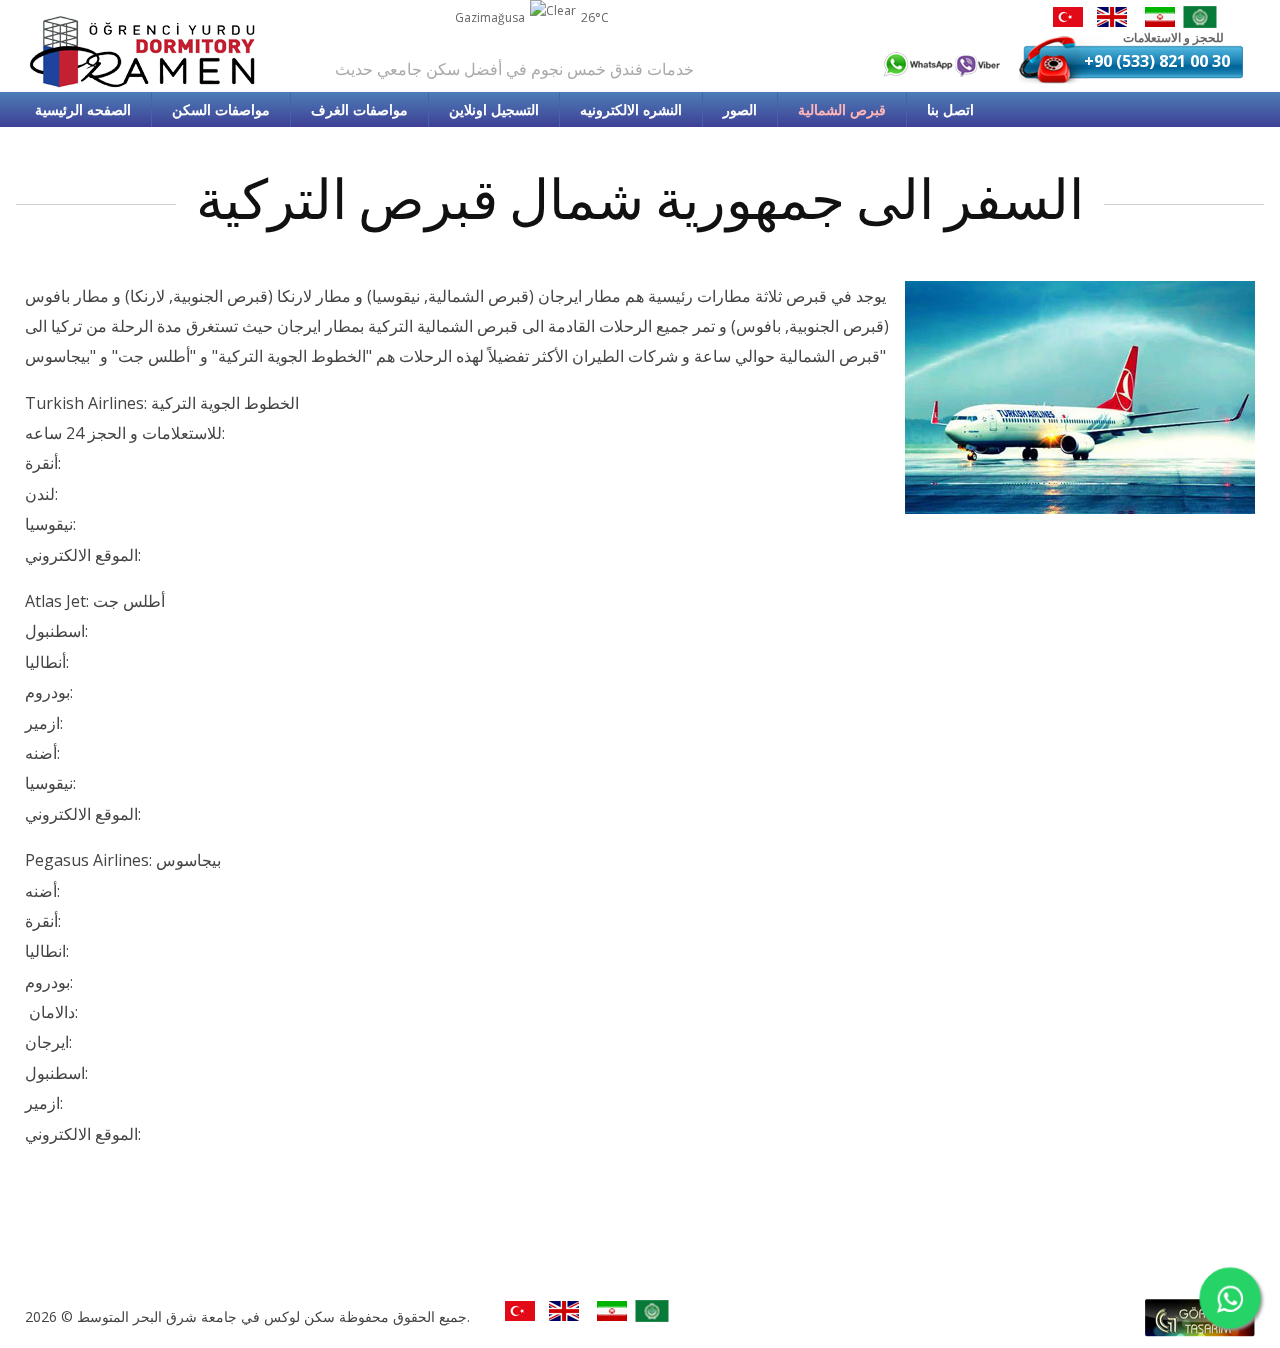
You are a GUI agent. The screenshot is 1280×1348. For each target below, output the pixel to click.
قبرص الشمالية (842, 109)
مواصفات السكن (221, 109)
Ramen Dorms (145, 51)
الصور (740, 109)
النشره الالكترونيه (631, 109)
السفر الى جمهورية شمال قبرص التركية (640, 200)
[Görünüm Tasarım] (1200, 1331)
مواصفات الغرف (359, 109)
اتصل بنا (950, 109)
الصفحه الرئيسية (83, 109)
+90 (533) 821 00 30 (1157, 61)
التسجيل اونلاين (494, 109)
